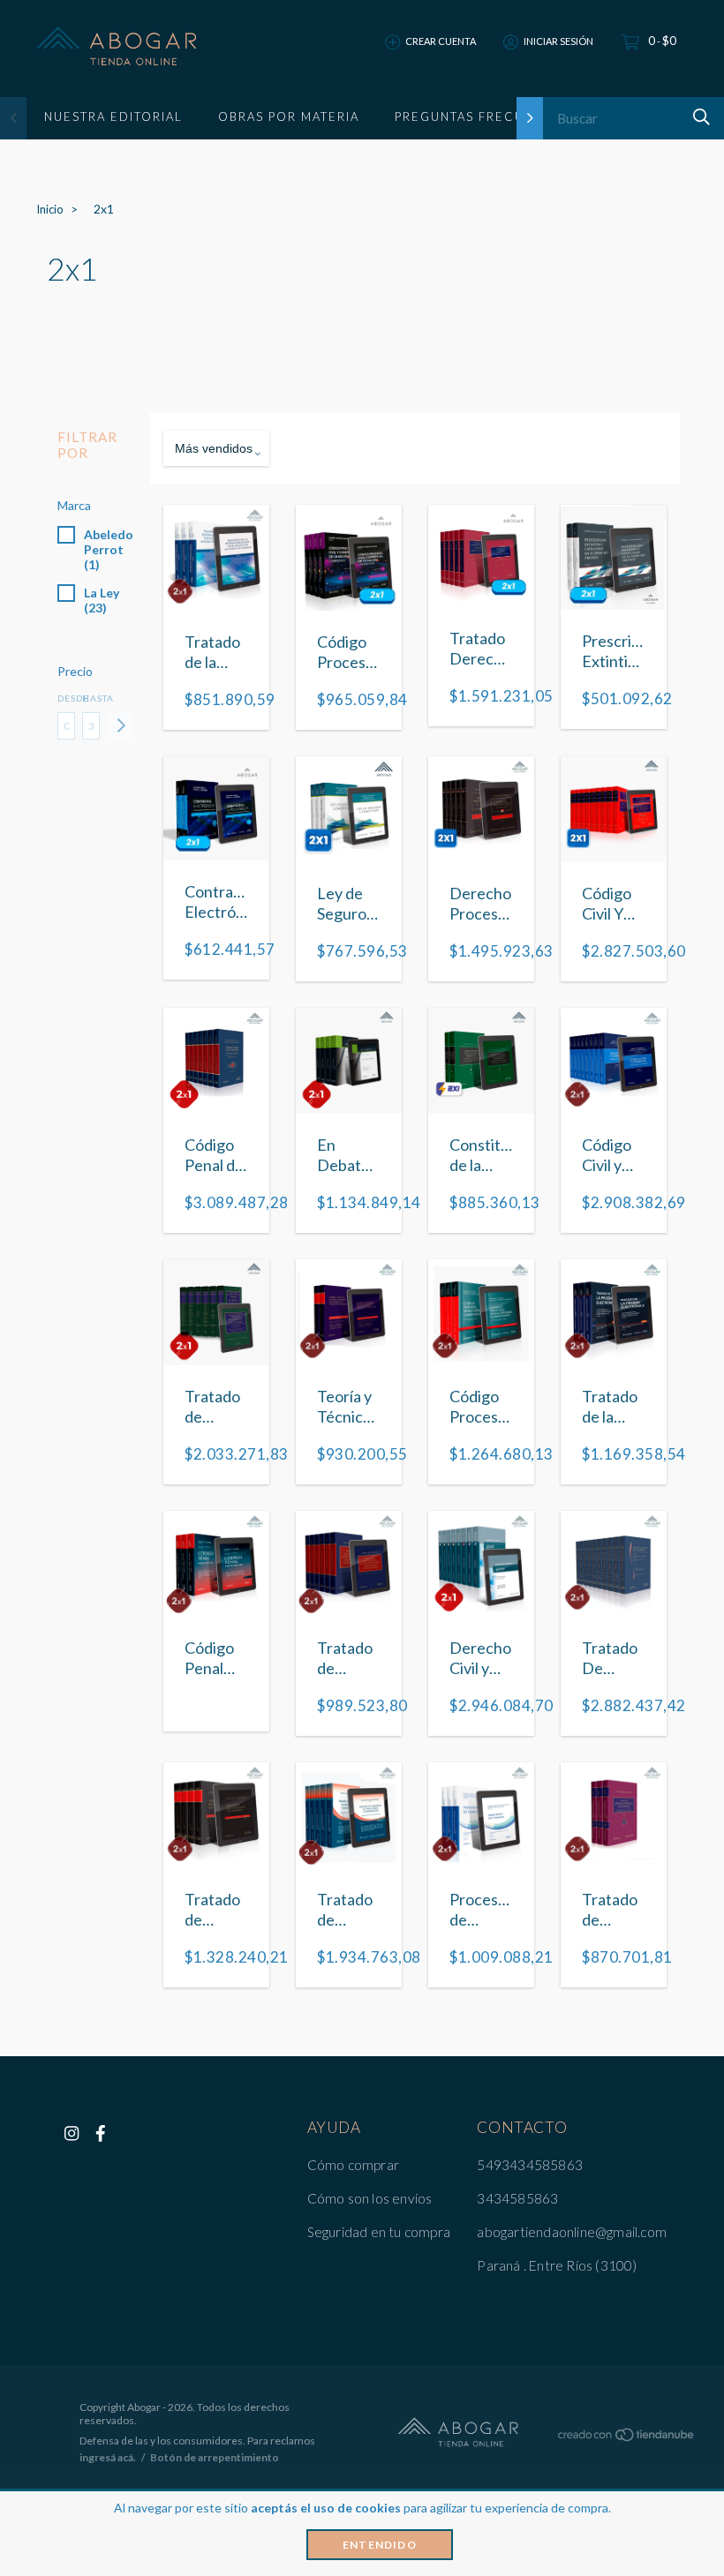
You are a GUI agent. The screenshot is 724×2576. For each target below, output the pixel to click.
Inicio (50, 209)
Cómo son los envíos (370, 2198)
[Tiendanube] (627, 2437)
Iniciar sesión (558, 41)
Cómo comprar (353, 2165)
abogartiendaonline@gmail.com (572, 2232)
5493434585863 (530, 2165)
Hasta (91, 698)
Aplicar (121, 726)
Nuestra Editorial (113, 116)
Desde (66, 698)
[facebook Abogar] (101, 2133)
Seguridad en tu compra (379, 2232)
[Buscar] (699, 117)
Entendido (380, 2545)
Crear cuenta (441, 41)
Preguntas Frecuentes (481, 116)
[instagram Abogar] (72, 2133)
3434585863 (517, 2198)
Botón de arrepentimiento (215, 2457)
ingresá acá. (108, 2457)
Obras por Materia (289, 116)
